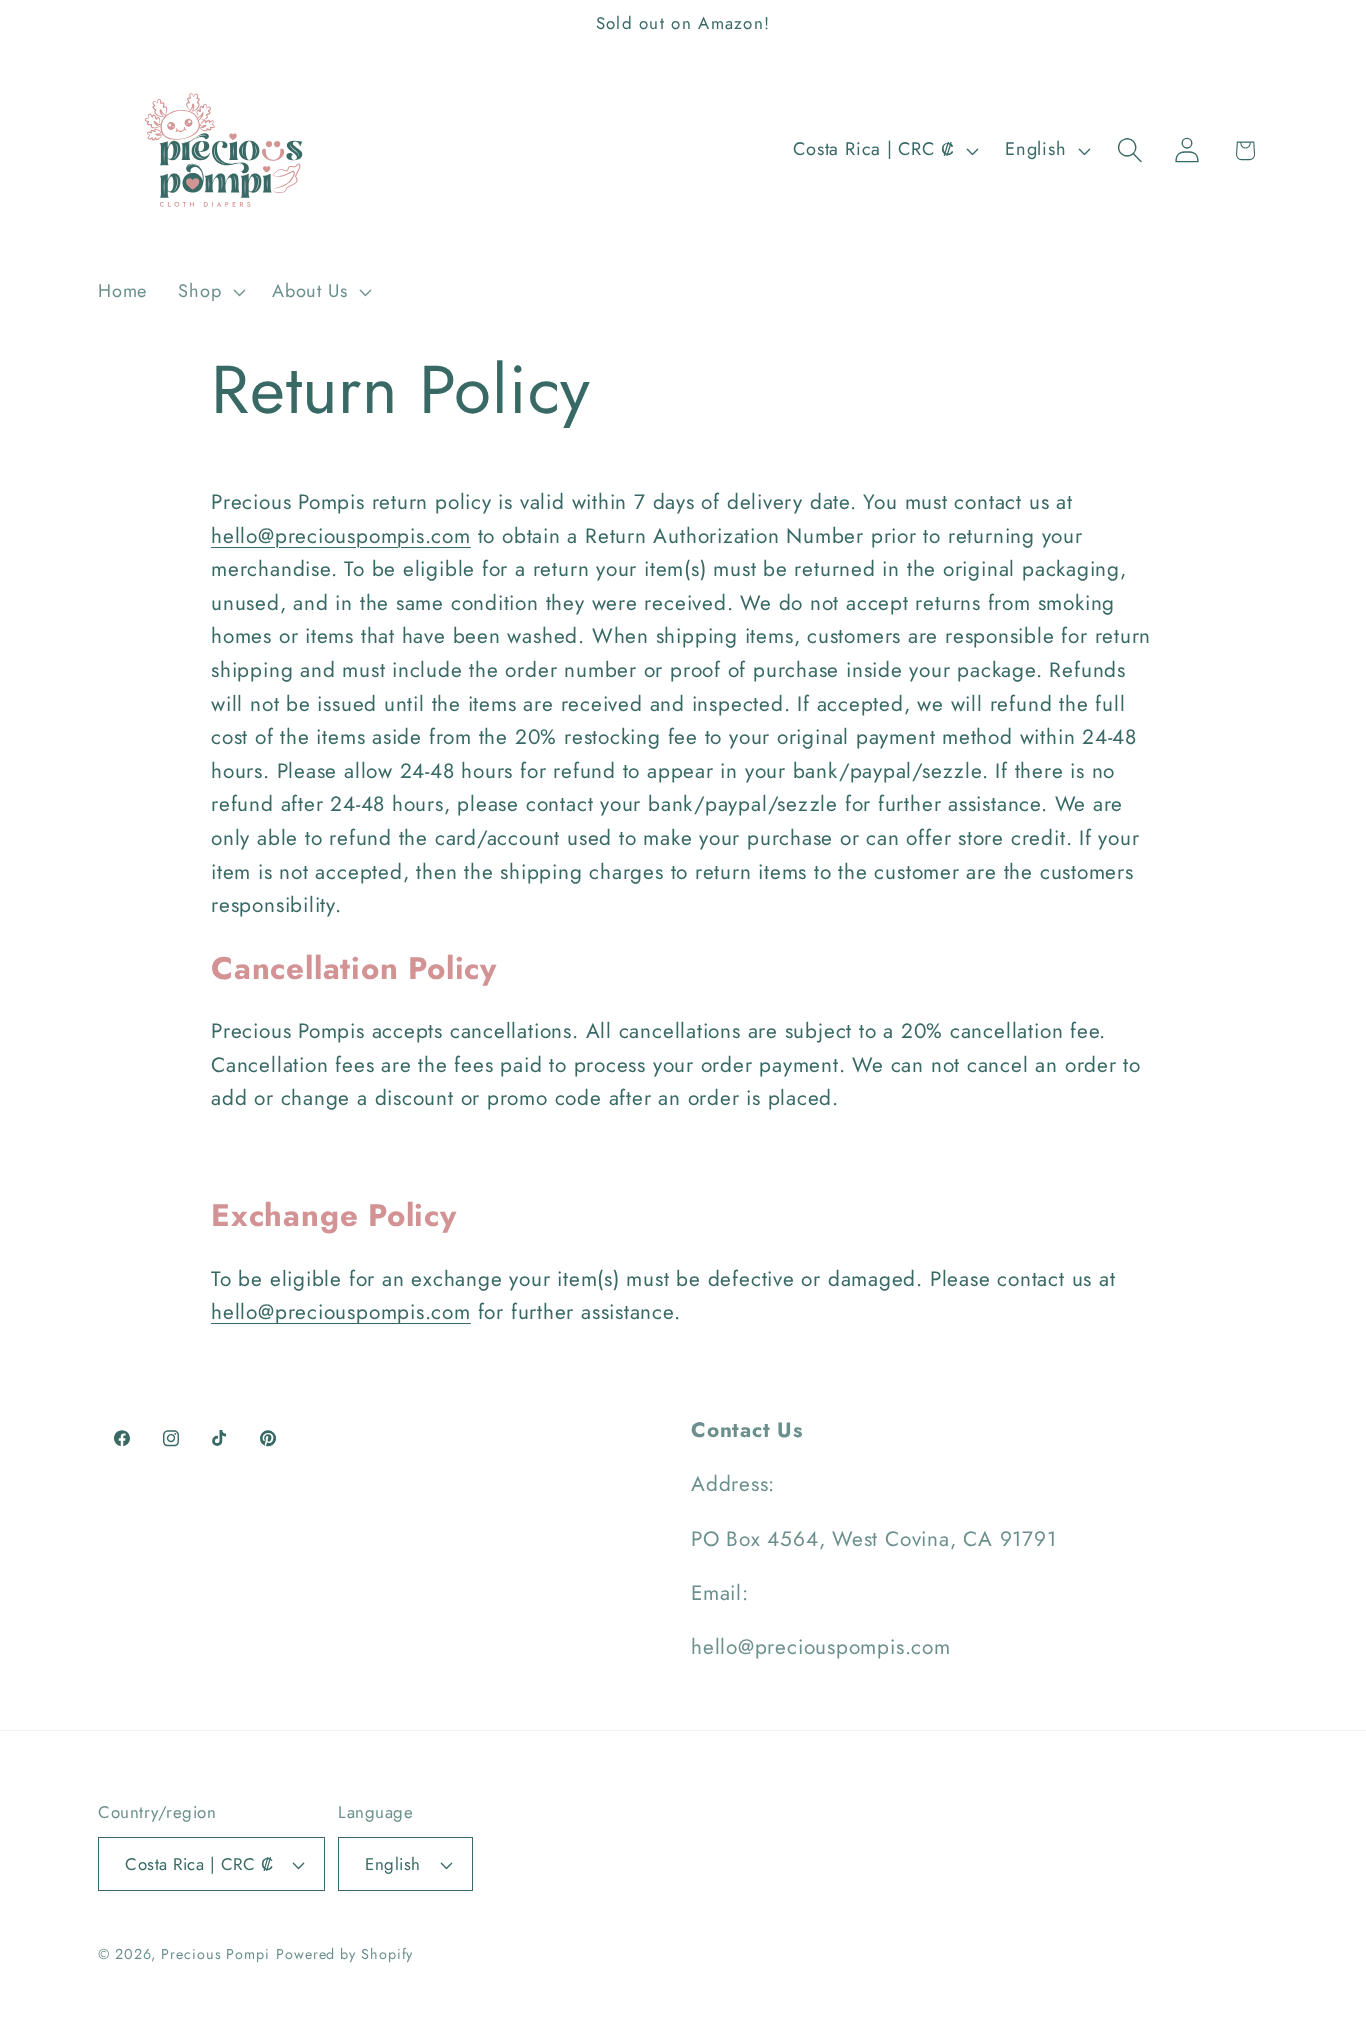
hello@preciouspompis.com (341, 536)
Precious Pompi (215, 1954)
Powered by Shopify (344, 1954)
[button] (210, 292)
